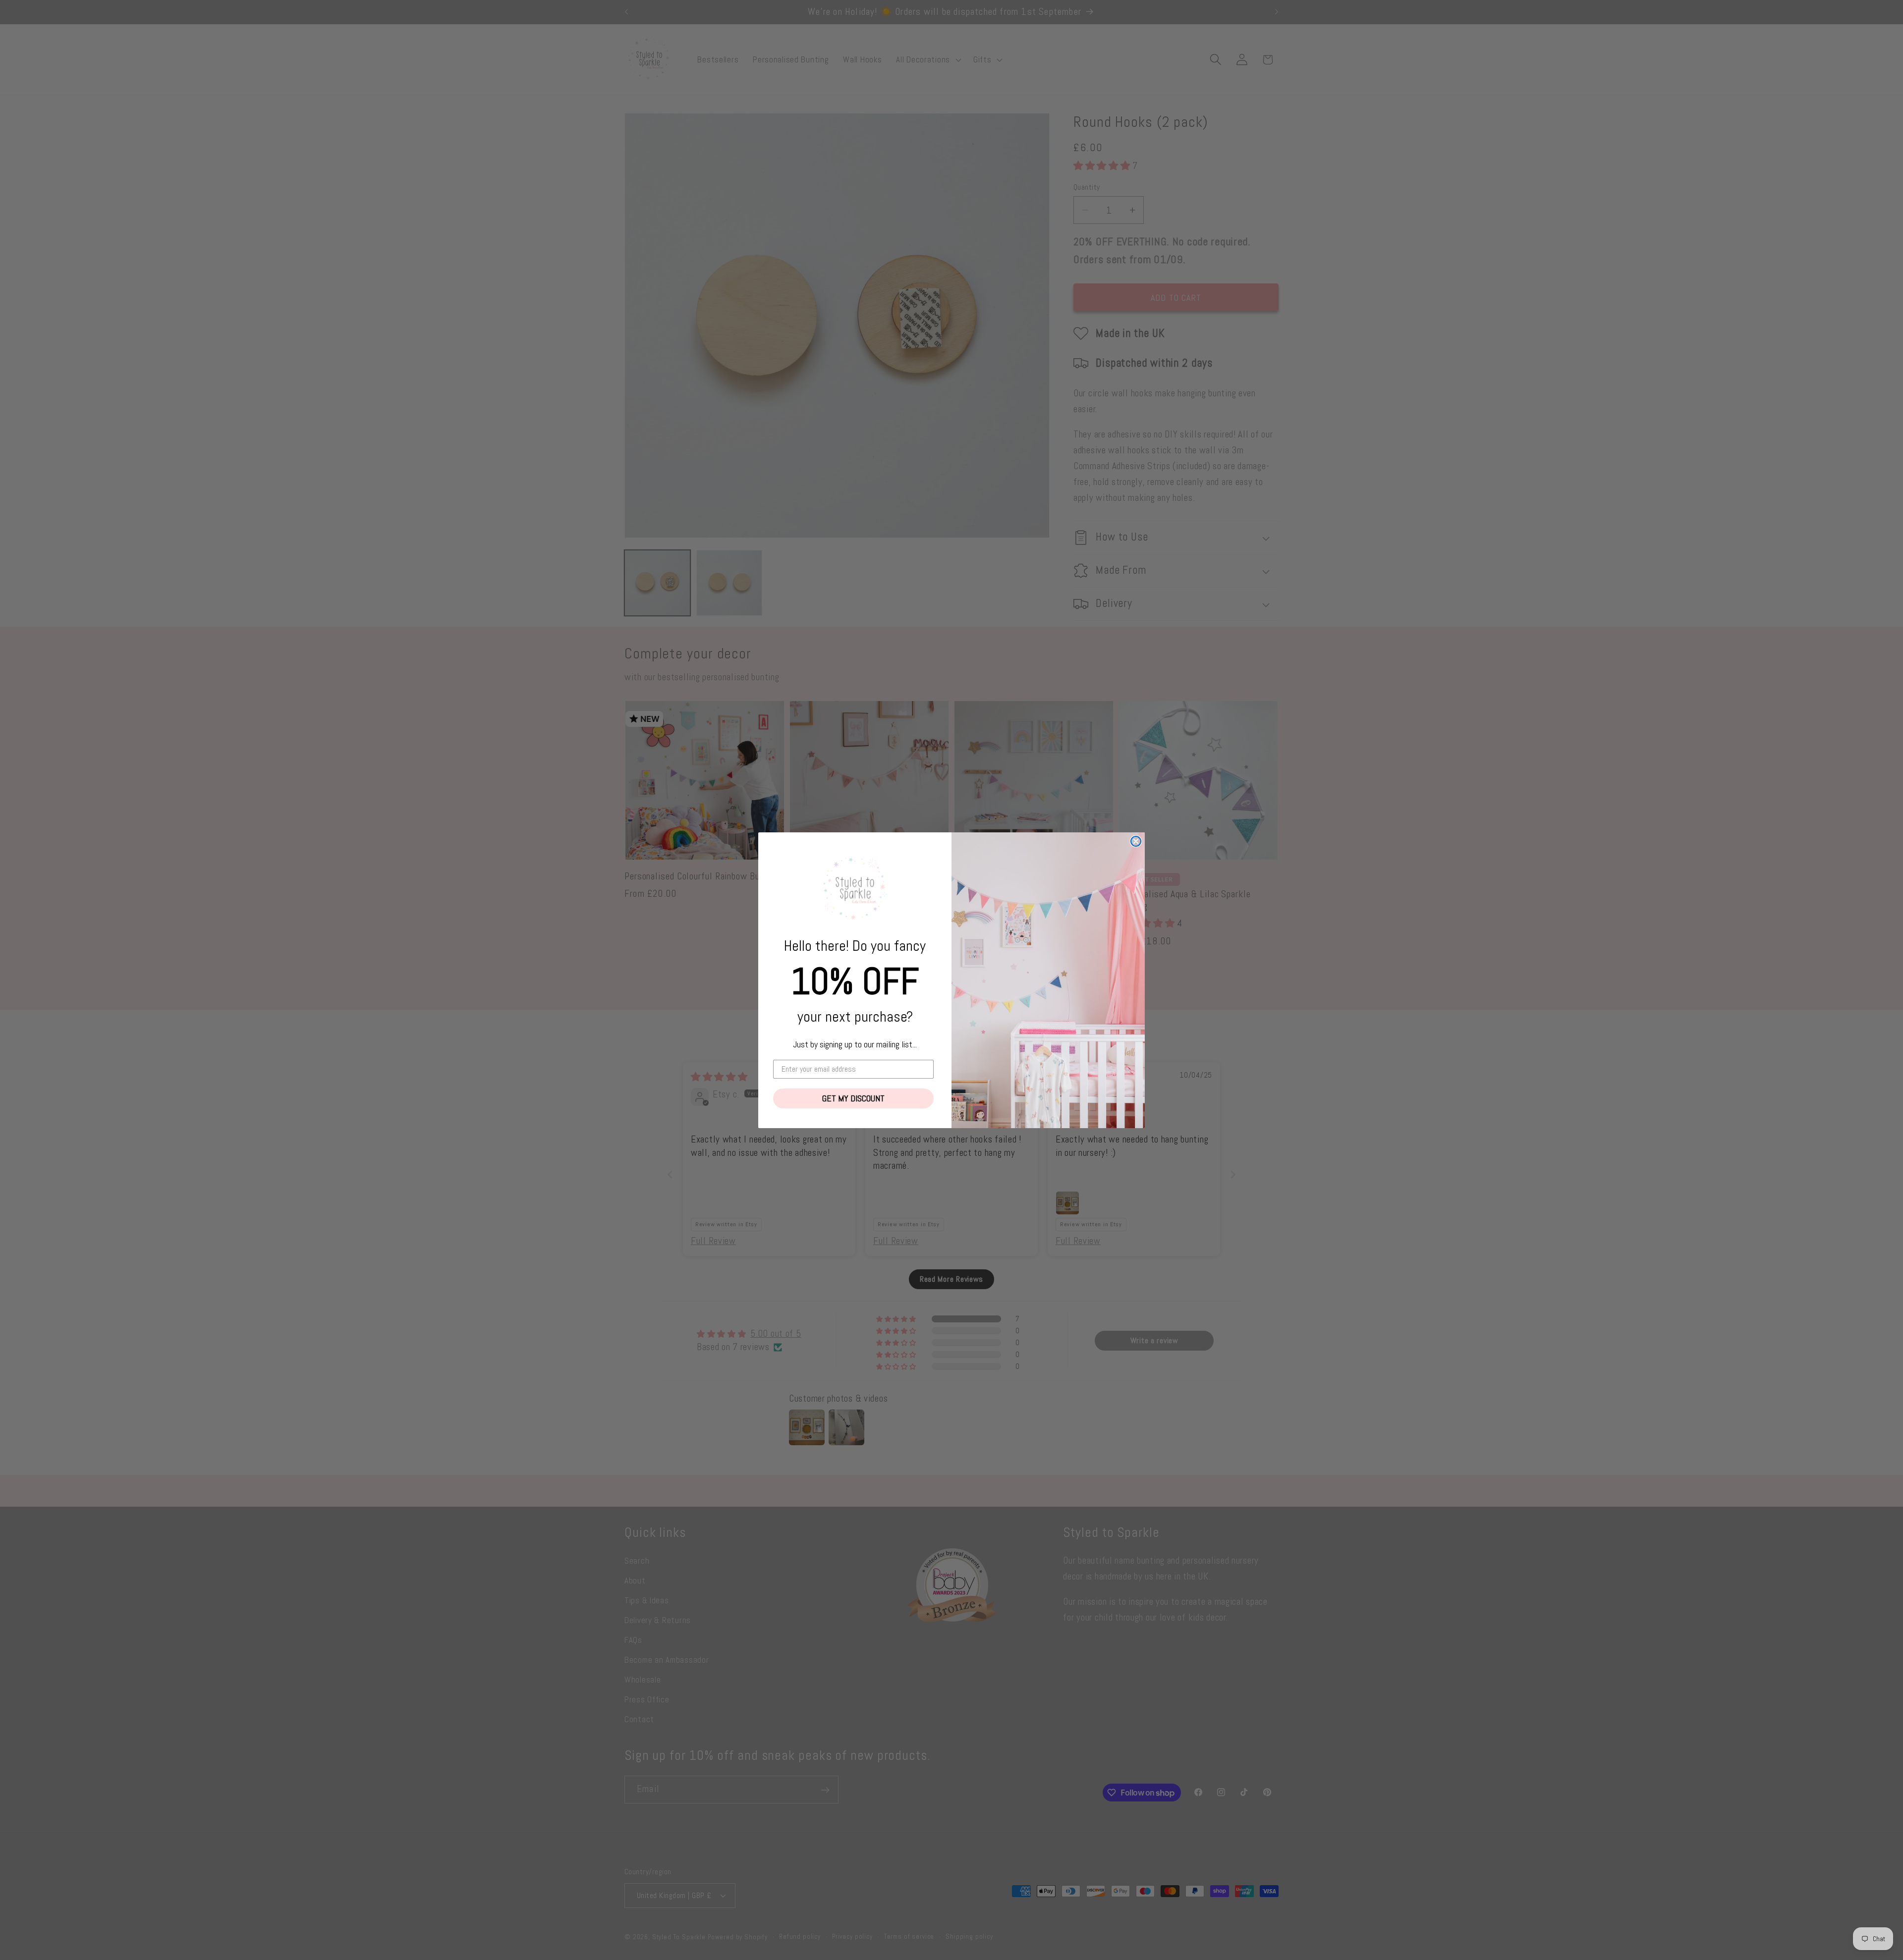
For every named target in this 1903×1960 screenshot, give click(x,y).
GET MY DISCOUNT (853, 1098)
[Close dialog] (1136, 841)
